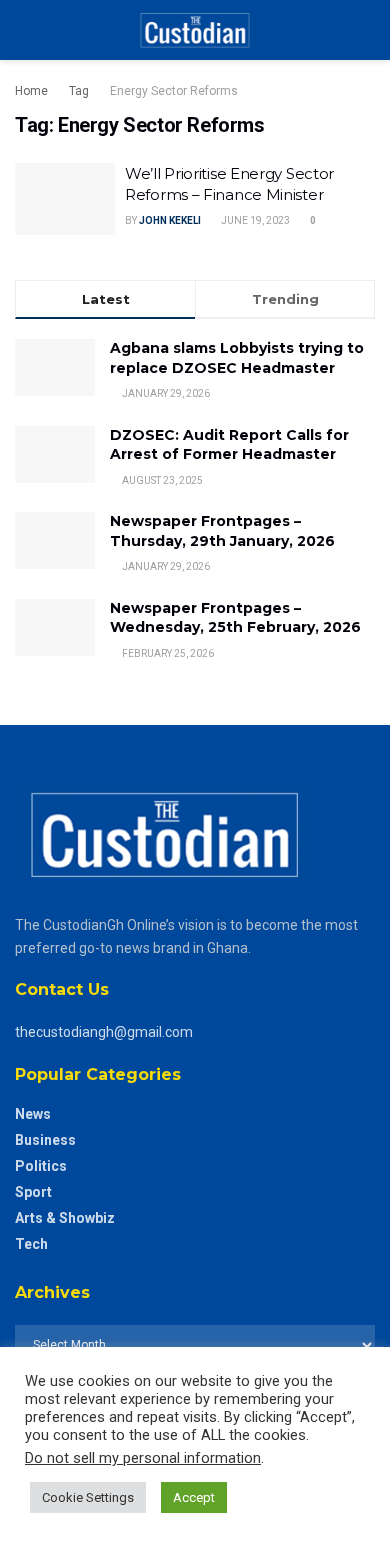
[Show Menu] (23, 30)
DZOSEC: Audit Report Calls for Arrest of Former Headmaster (229, 445)
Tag (79, 91)
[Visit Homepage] (194, 30)
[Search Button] (366, 30)
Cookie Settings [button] (88, 1497)
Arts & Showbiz (65, 1218)
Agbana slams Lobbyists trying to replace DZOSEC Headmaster (237, 358)
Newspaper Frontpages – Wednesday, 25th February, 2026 (235, 618)
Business (45, 1140)
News (33, 1114)
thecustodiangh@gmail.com (104, 1032)
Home (31, 91)
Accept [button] (194, 1497)
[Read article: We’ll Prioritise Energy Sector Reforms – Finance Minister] (65, 199)
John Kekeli (170, 220)
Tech (31, 1244)
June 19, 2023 (254, 220)
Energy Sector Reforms (174, 91)
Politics (41, 1166)
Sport (33, 1192)
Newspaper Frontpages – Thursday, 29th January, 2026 (222, 531)
